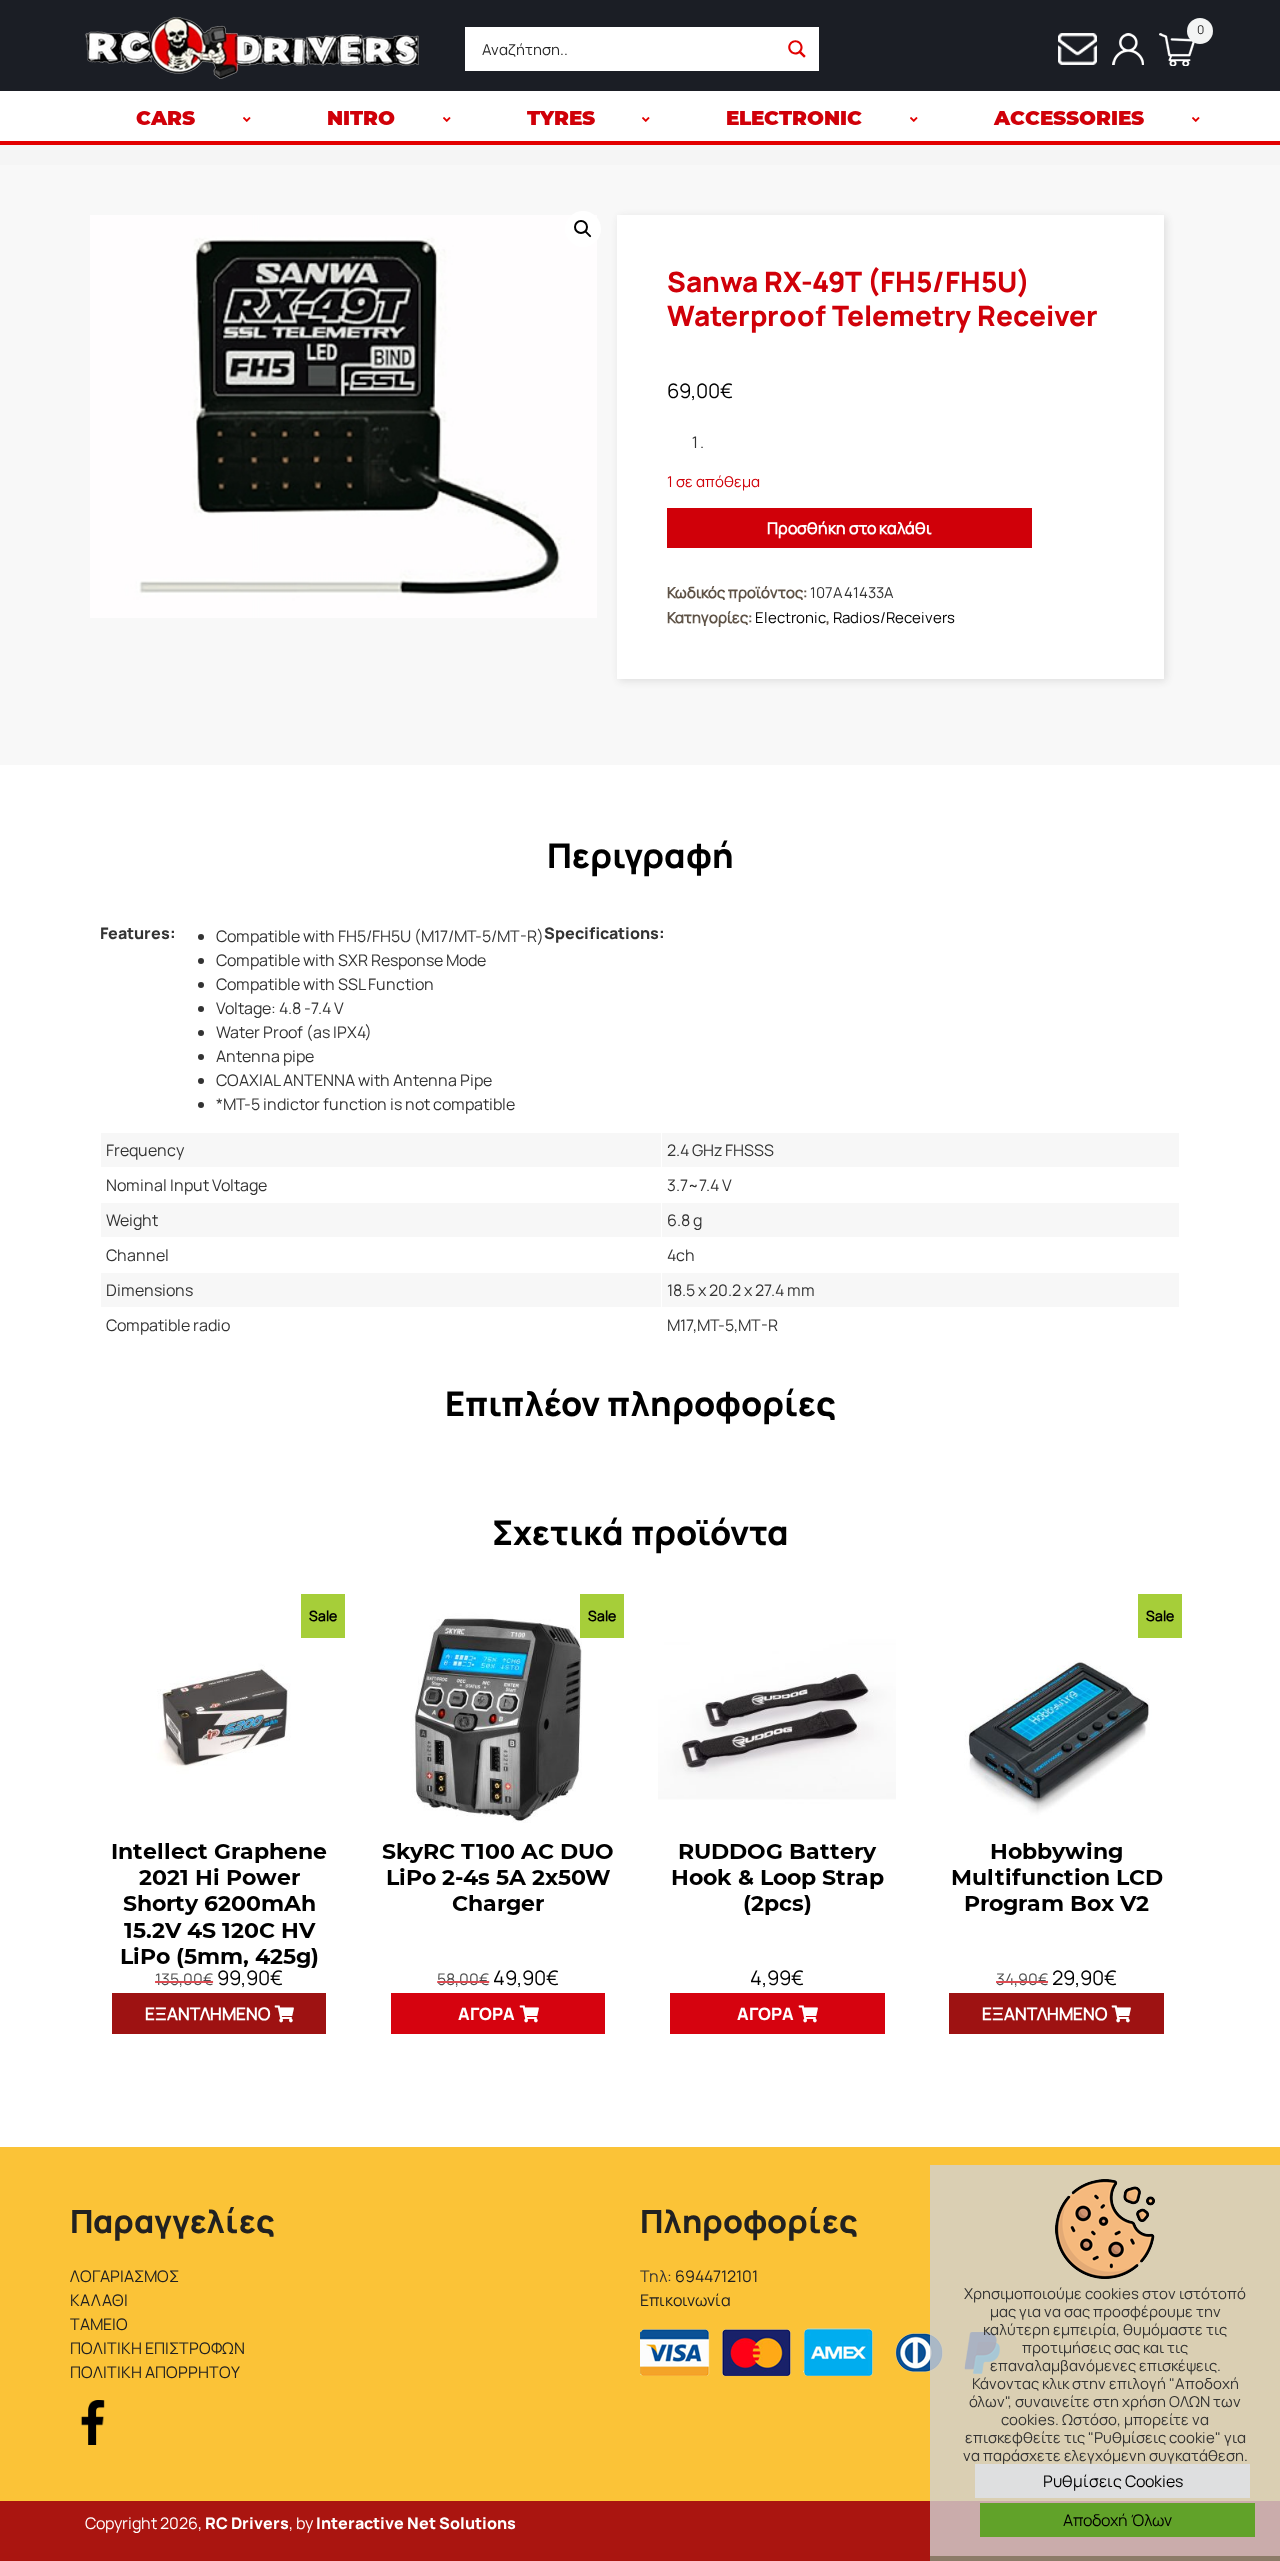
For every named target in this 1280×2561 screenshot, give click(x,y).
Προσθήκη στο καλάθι (849, 528)
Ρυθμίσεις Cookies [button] (1113, 2481)
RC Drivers (247, 2523)
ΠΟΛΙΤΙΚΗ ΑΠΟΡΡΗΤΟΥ (155, 2372)
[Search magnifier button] (797, 49)
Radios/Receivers (894, 617)
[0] (1169, 49)
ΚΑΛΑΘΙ (99, 2300)
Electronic (790, 617)
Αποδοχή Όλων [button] (1117, 2520)
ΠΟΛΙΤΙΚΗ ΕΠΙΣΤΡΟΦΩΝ (157, 2348)
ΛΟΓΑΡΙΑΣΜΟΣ (124, 2276)
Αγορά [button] (486, 2013)
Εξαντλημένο (207, 2013)
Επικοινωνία (685, 2300)
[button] (583, 229)
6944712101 (716, 2276)
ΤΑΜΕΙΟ (99, 2324)
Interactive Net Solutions (416, 2523)
